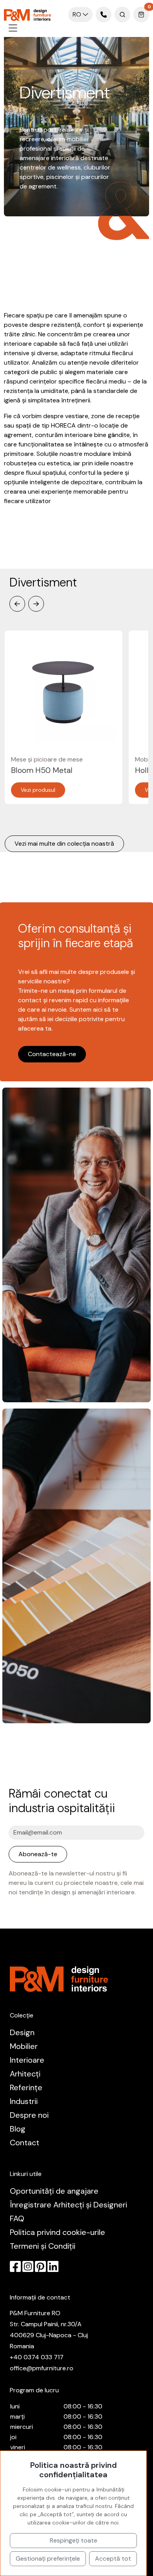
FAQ (17, 2218)
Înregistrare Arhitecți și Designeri (68, 2205)
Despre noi (29, 2115)
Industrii (24, 2101)
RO (78, 14)
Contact (25, 2143)
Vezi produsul (38, 790)
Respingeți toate (74, 2540)
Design (22, 2032)
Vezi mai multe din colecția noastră (64, 844)
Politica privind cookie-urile (57, 2232)
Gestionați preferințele (48, 2558)
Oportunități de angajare (54, 2191)
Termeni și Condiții (43, 2246)
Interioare (27, 2060)
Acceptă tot (113, 2558)
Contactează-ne (52, 1054)
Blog (18, 2129)
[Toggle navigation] (13, 28)
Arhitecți (25, 2074)
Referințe (26, 2087)
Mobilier (24, 2046)
